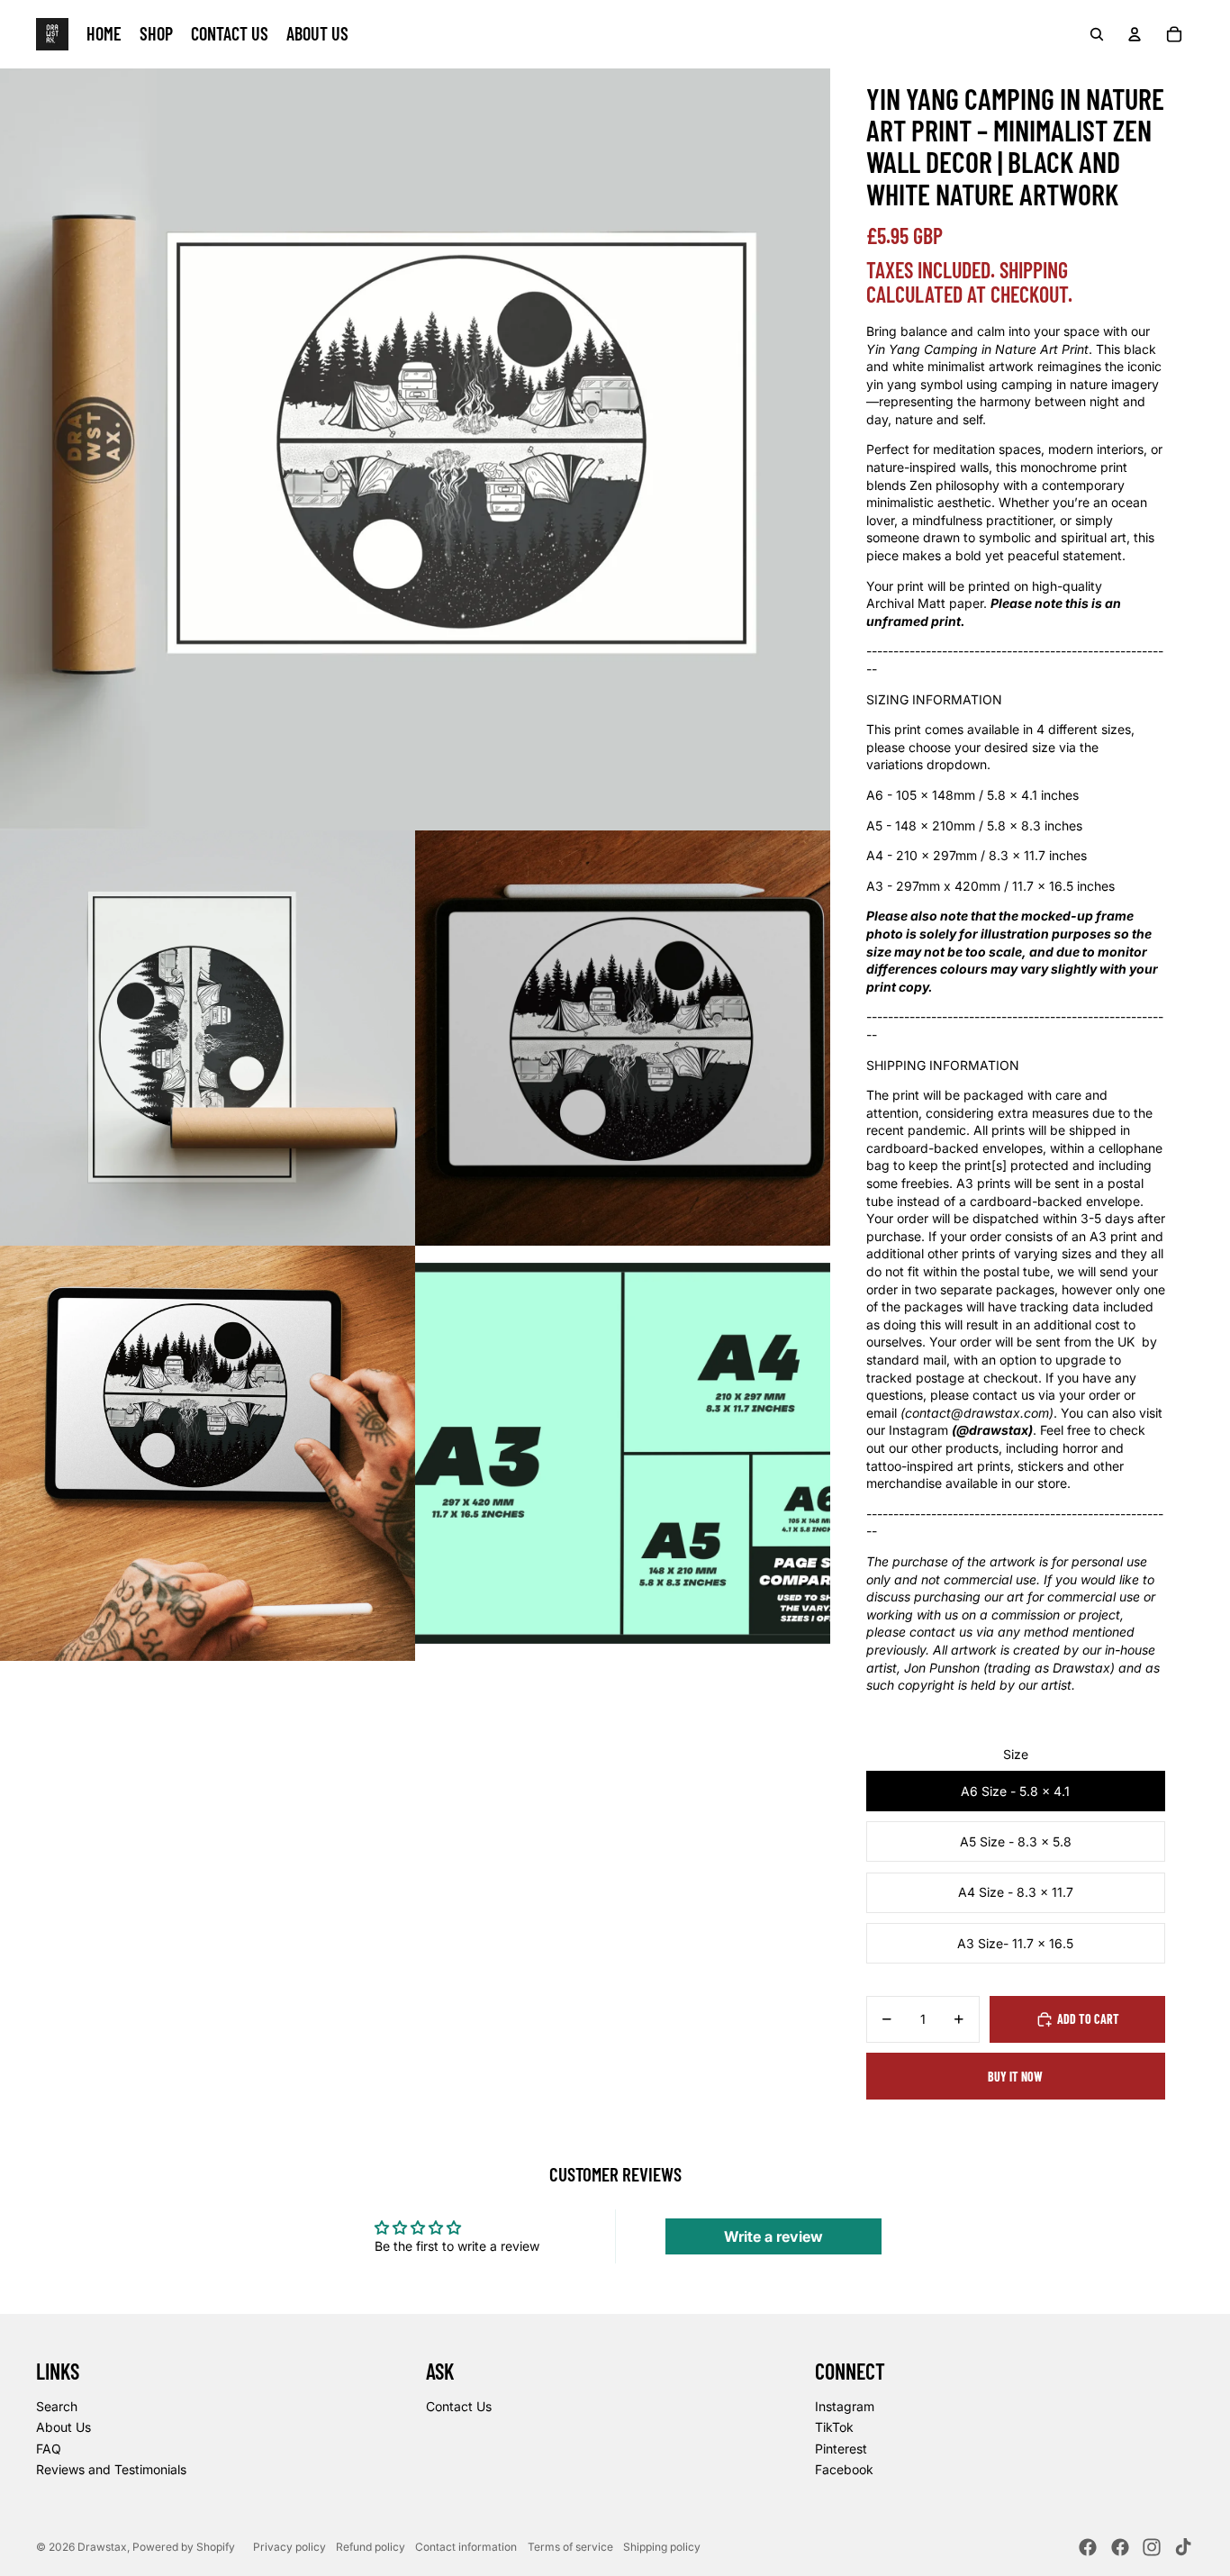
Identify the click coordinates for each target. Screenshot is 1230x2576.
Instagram (845, 2406)
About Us (63, 2427)
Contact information (466, 2547)
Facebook (844, 2469)
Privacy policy (289, 2547)
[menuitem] (104, 34)
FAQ (49, 2449)
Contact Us (459, 2406)
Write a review (773, 2236)
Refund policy (371, 2547)
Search (57, 2406)
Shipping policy (662, 2547)
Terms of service (570, 2547)
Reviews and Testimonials (111, 2469)
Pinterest (841, 2449)
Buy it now (1015, 2077)
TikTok (834, 2427)
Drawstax (102, 2547)
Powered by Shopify (184, 2547)
